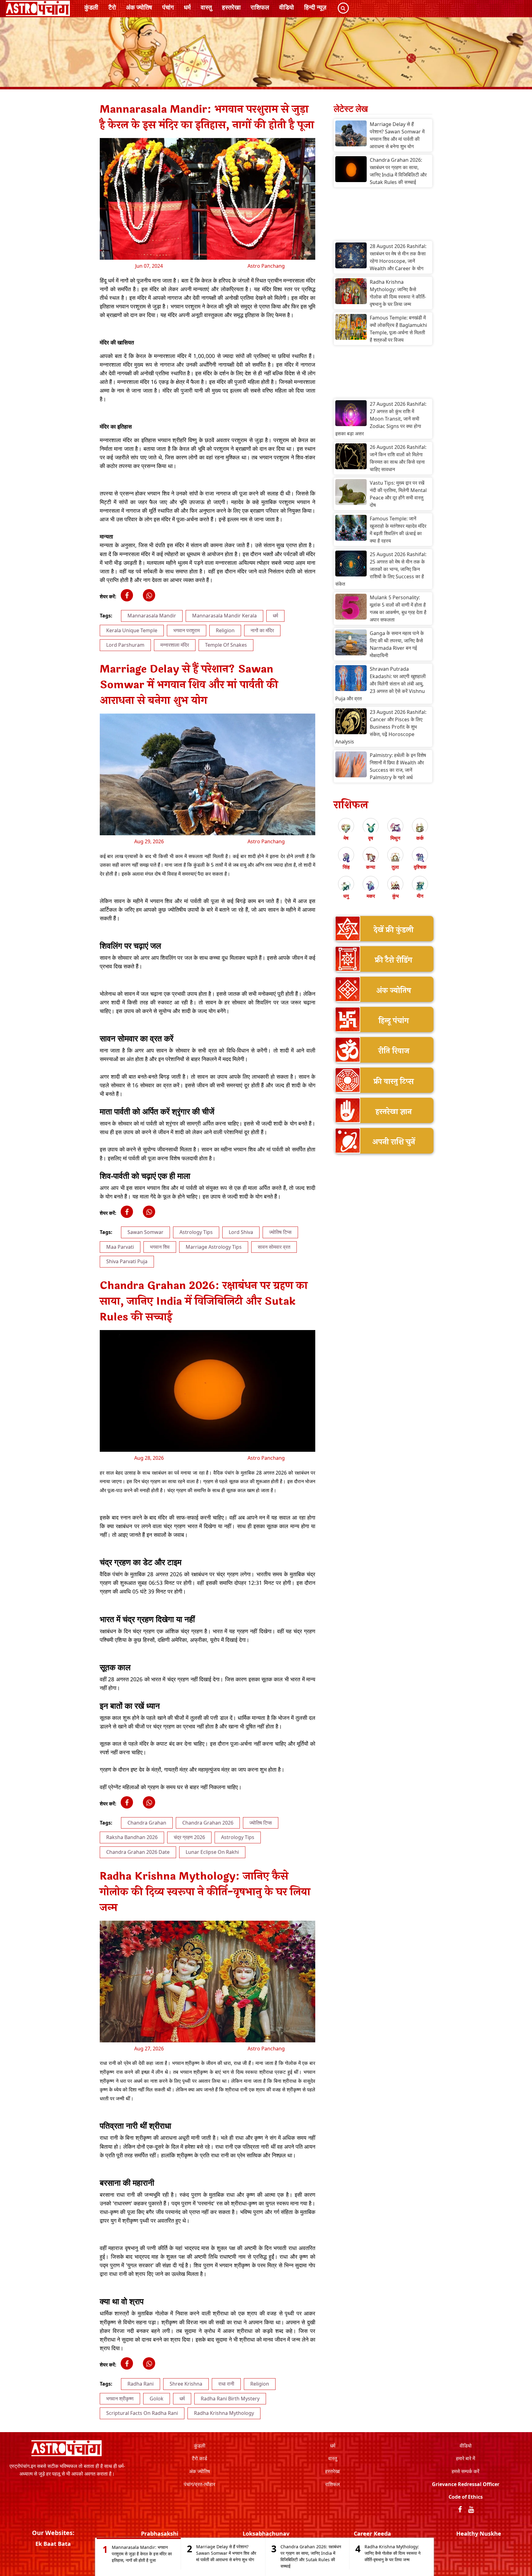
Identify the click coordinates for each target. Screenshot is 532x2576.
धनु (346, 896)
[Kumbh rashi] (395, 886)
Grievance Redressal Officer (466, 2484)
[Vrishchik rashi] (420, 857)
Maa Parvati (120, 1247)
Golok (157, 2399)
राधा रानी (226, 2384)
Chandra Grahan (147, 1823)
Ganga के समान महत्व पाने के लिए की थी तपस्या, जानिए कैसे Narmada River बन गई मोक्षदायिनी (397, 644)
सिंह (346, 867)
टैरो (112, 7)
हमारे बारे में (465, 2458)
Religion (225, 630)
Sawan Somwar (145, 1232)
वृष (371, 838)
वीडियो (287, 7)
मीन (420, 896)
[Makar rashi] (371, 886)
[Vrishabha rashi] (371, 828)
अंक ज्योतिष (139, 7)
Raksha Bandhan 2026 (132, 1837)
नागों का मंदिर (262, 630)
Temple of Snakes (226, 645)
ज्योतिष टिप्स (280, 1232)
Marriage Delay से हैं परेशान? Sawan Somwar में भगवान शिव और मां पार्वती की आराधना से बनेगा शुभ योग (397, 135)
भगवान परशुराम (187, 630)
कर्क (420, 838)
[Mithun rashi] (395, 828)
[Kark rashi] (420, 828)
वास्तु (206, 7)
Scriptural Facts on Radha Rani (142, 2413)
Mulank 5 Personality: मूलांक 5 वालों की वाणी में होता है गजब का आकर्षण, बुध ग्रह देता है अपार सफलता (398, 608)
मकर (371, 896)
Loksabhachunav (266, 2533)
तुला (395, 867)
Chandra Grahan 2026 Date (138, 1852)
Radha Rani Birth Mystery (230, 2399)
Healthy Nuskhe (479, 2533)
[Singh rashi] (346, 857)
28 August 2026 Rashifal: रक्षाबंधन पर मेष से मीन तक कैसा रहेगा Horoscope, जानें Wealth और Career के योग (398, 257)
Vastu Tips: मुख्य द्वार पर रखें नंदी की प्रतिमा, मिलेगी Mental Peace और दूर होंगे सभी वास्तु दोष (398, 494)
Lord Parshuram (125, 645)
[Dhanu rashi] (346, 886)
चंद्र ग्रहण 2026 (189, 1837)
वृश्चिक (420, 867)
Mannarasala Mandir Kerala (224, 616)
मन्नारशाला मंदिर (175, 645)
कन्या (371, 867)
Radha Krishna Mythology (224, 2413)
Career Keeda (372, 2533)
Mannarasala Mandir (152, 616)
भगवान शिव (160, 1247)
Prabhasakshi (160, 2533)
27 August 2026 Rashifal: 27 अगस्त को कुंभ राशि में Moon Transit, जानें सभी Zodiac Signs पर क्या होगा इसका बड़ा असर (381, 419)
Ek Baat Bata (53, 2544)
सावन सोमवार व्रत (274, 1247)
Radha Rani (141, 2384)
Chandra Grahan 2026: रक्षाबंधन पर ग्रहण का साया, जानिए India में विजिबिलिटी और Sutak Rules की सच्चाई (398, 171)
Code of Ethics (466, 2497)
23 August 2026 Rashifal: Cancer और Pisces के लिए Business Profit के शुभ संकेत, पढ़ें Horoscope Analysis (381, 727)
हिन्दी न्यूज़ (315, 7)
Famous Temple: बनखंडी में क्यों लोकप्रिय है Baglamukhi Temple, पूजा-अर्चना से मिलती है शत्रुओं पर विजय (398, 329)
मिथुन (395, 838)
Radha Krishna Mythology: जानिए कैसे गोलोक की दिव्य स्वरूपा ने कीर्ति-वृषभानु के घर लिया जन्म (398, 293)
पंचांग (168, 7)
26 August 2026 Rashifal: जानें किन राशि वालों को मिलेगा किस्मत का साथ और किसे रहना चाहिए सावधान (398, 458)
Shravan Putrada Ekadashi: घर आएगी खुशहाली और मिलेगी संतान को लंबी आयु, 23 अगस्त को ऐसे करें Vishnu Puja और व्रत (381, 684)
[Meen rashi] (420, 886)
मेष (346, 838)
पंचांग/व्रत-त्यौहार (199, 2484)
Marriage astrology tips (214, 1247)
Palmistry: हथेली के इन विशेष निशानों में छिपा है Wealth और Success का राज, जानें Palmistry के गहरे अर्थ (398, 766)
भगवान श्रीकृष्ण (120, 2399)
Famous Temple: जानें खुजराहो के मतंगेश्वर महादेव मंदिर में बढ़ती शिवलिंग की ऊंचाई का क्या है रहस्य (398, 530)
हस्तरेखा (231, 7)
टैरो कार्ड (199, 2458)
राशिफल (260, 7)
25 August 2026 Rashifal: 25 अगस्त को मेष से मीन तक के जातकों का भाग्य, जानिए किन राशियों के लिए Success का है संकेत (381, 569)
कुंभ (395, 896)
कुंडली (91, 7)
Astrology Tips (196, 1232)
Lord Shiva (241, 1232)
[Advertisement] (383, 216)
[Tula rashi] (395, 857)
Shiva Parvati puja (127, 1261)
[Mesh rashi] (346, 828)
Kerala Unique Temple (132, 630)
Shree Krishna (186, 2384)
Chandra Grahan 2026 (208, 1823)
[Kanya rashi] (371, 857)
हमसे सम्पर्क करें (465, 2471)
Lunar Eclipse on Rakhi (212, 1852)
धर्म (187, 7)
